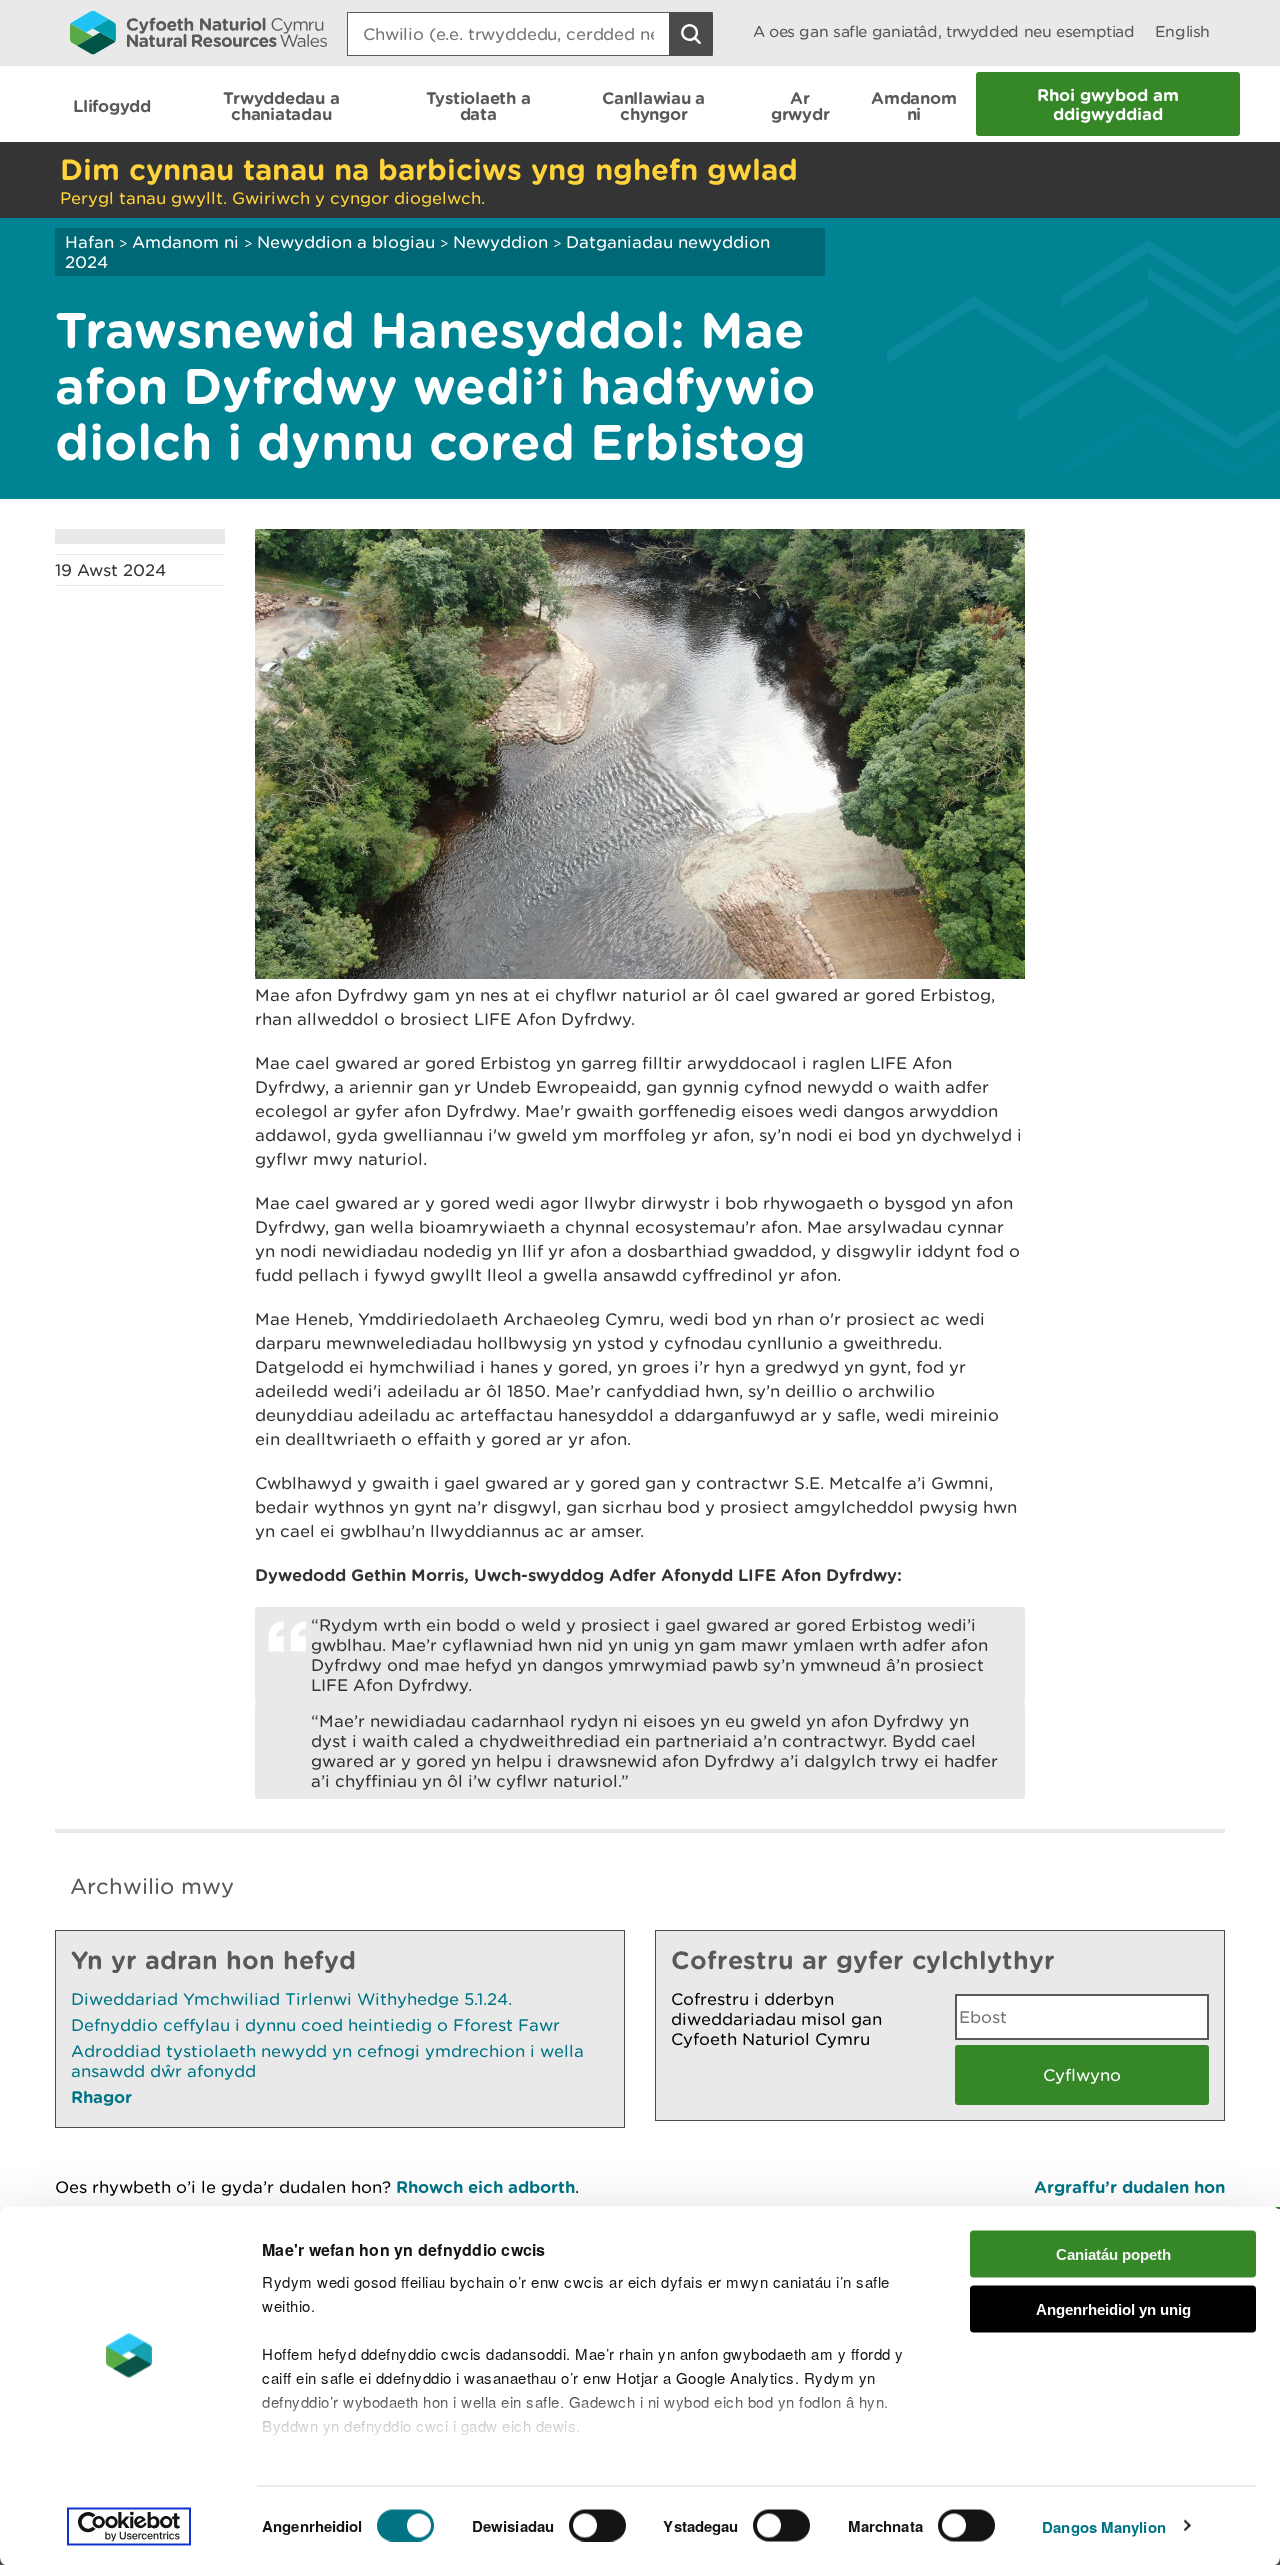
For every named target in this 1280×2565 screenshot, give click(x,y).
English (1182, 31)
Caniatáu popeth (1113, 2254)
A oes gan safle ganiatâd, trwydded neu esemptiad (944, 31)
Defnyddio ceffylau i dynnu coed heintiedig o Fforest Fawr (315, 2025)
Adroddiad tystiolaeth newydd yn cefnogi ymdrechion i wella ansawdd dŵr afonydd (327, 2061)
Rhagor (101, 2096)
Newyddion (500, 242)
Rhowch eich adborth (485, 2186)
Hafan (89, 242)
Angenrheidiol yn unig (1113, 2308)
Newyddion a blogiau (348, 242)
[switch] (597, 2525)
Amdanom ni (185, 242)
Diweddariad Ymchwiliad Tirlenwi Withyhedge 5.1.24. (291, 1999)
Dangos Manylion (1104, 2526)
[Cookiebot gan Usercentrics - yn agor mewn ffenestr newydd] (129, 2526)
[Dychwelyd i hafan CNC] (198, 32)
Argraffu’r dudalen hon (1129, 2186)
